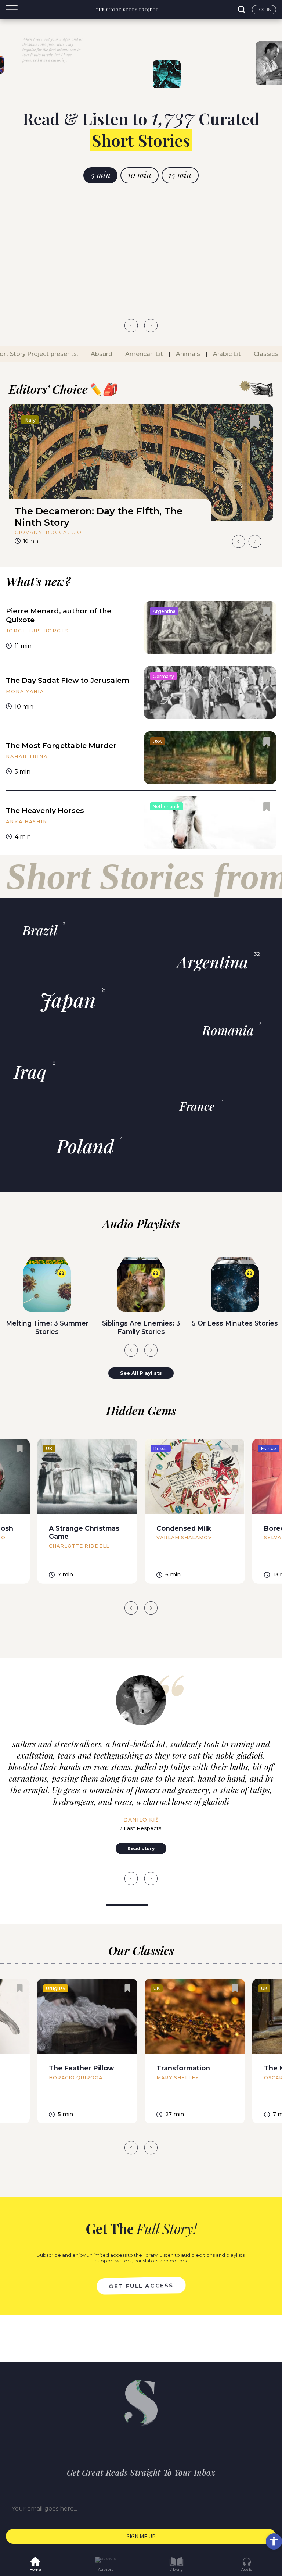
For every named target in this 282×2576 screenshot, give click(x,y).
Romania (228, 1030)
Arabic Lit (221, 354)
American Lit (138, 354)
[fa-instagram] (155, 2443)
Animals (182, 354)
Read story (141, 1849)
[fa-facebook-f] (127, 2443)
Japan (68, 1000)
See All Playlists (141, 1373)
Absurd (95, 354)
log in (264, 9)
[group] (141, 477)
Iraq (30, 1071)
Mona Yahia (25, 691)
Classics (260, 354)
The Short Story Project (127, 10)
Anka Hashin (27, 822)
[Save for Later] (254, 422)
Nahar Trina (27, 757)
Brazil (40, 930)
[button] (274, 2541)
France (197, 1106)
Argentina (213, 962)
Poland (85, 1146)
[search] (242, 10)
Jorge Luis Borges (37, 631)
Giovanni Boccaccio (48, 532)
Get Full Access (141, 2286)
